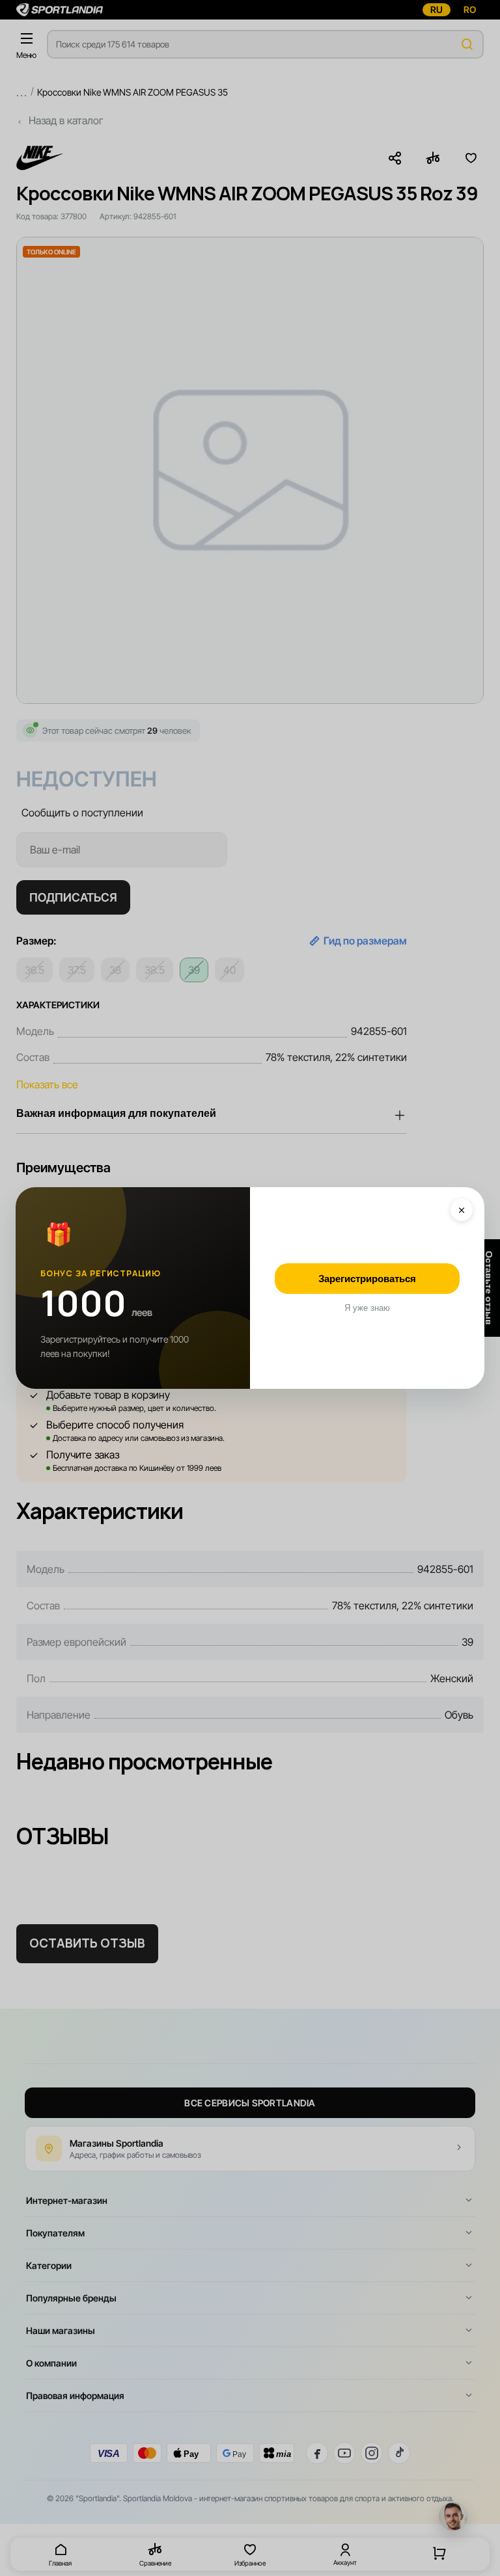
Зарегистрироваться (367, 1279)
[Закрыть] (462, 1210)
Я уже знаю (367, 1308)
